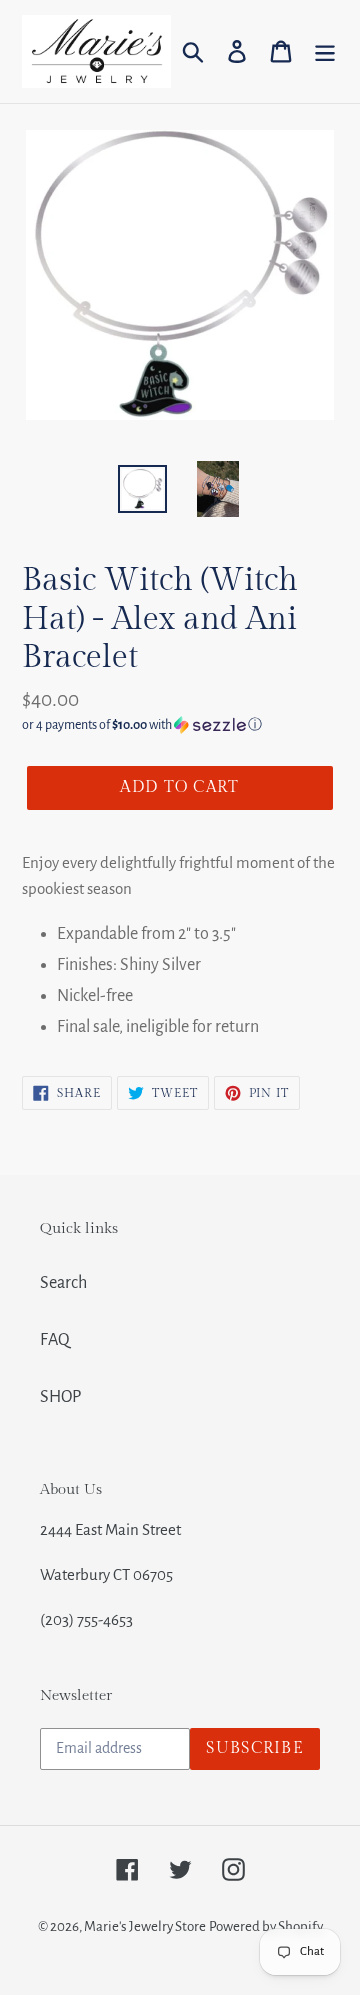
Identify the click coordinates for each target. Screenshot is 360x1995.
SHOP (60, 1397)
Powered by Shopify (266, 1926)
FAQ (55, 1340)
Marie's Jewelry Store (145, 1926)
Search (63, 1283)
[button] (180, 725)
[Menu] (325, 51)
